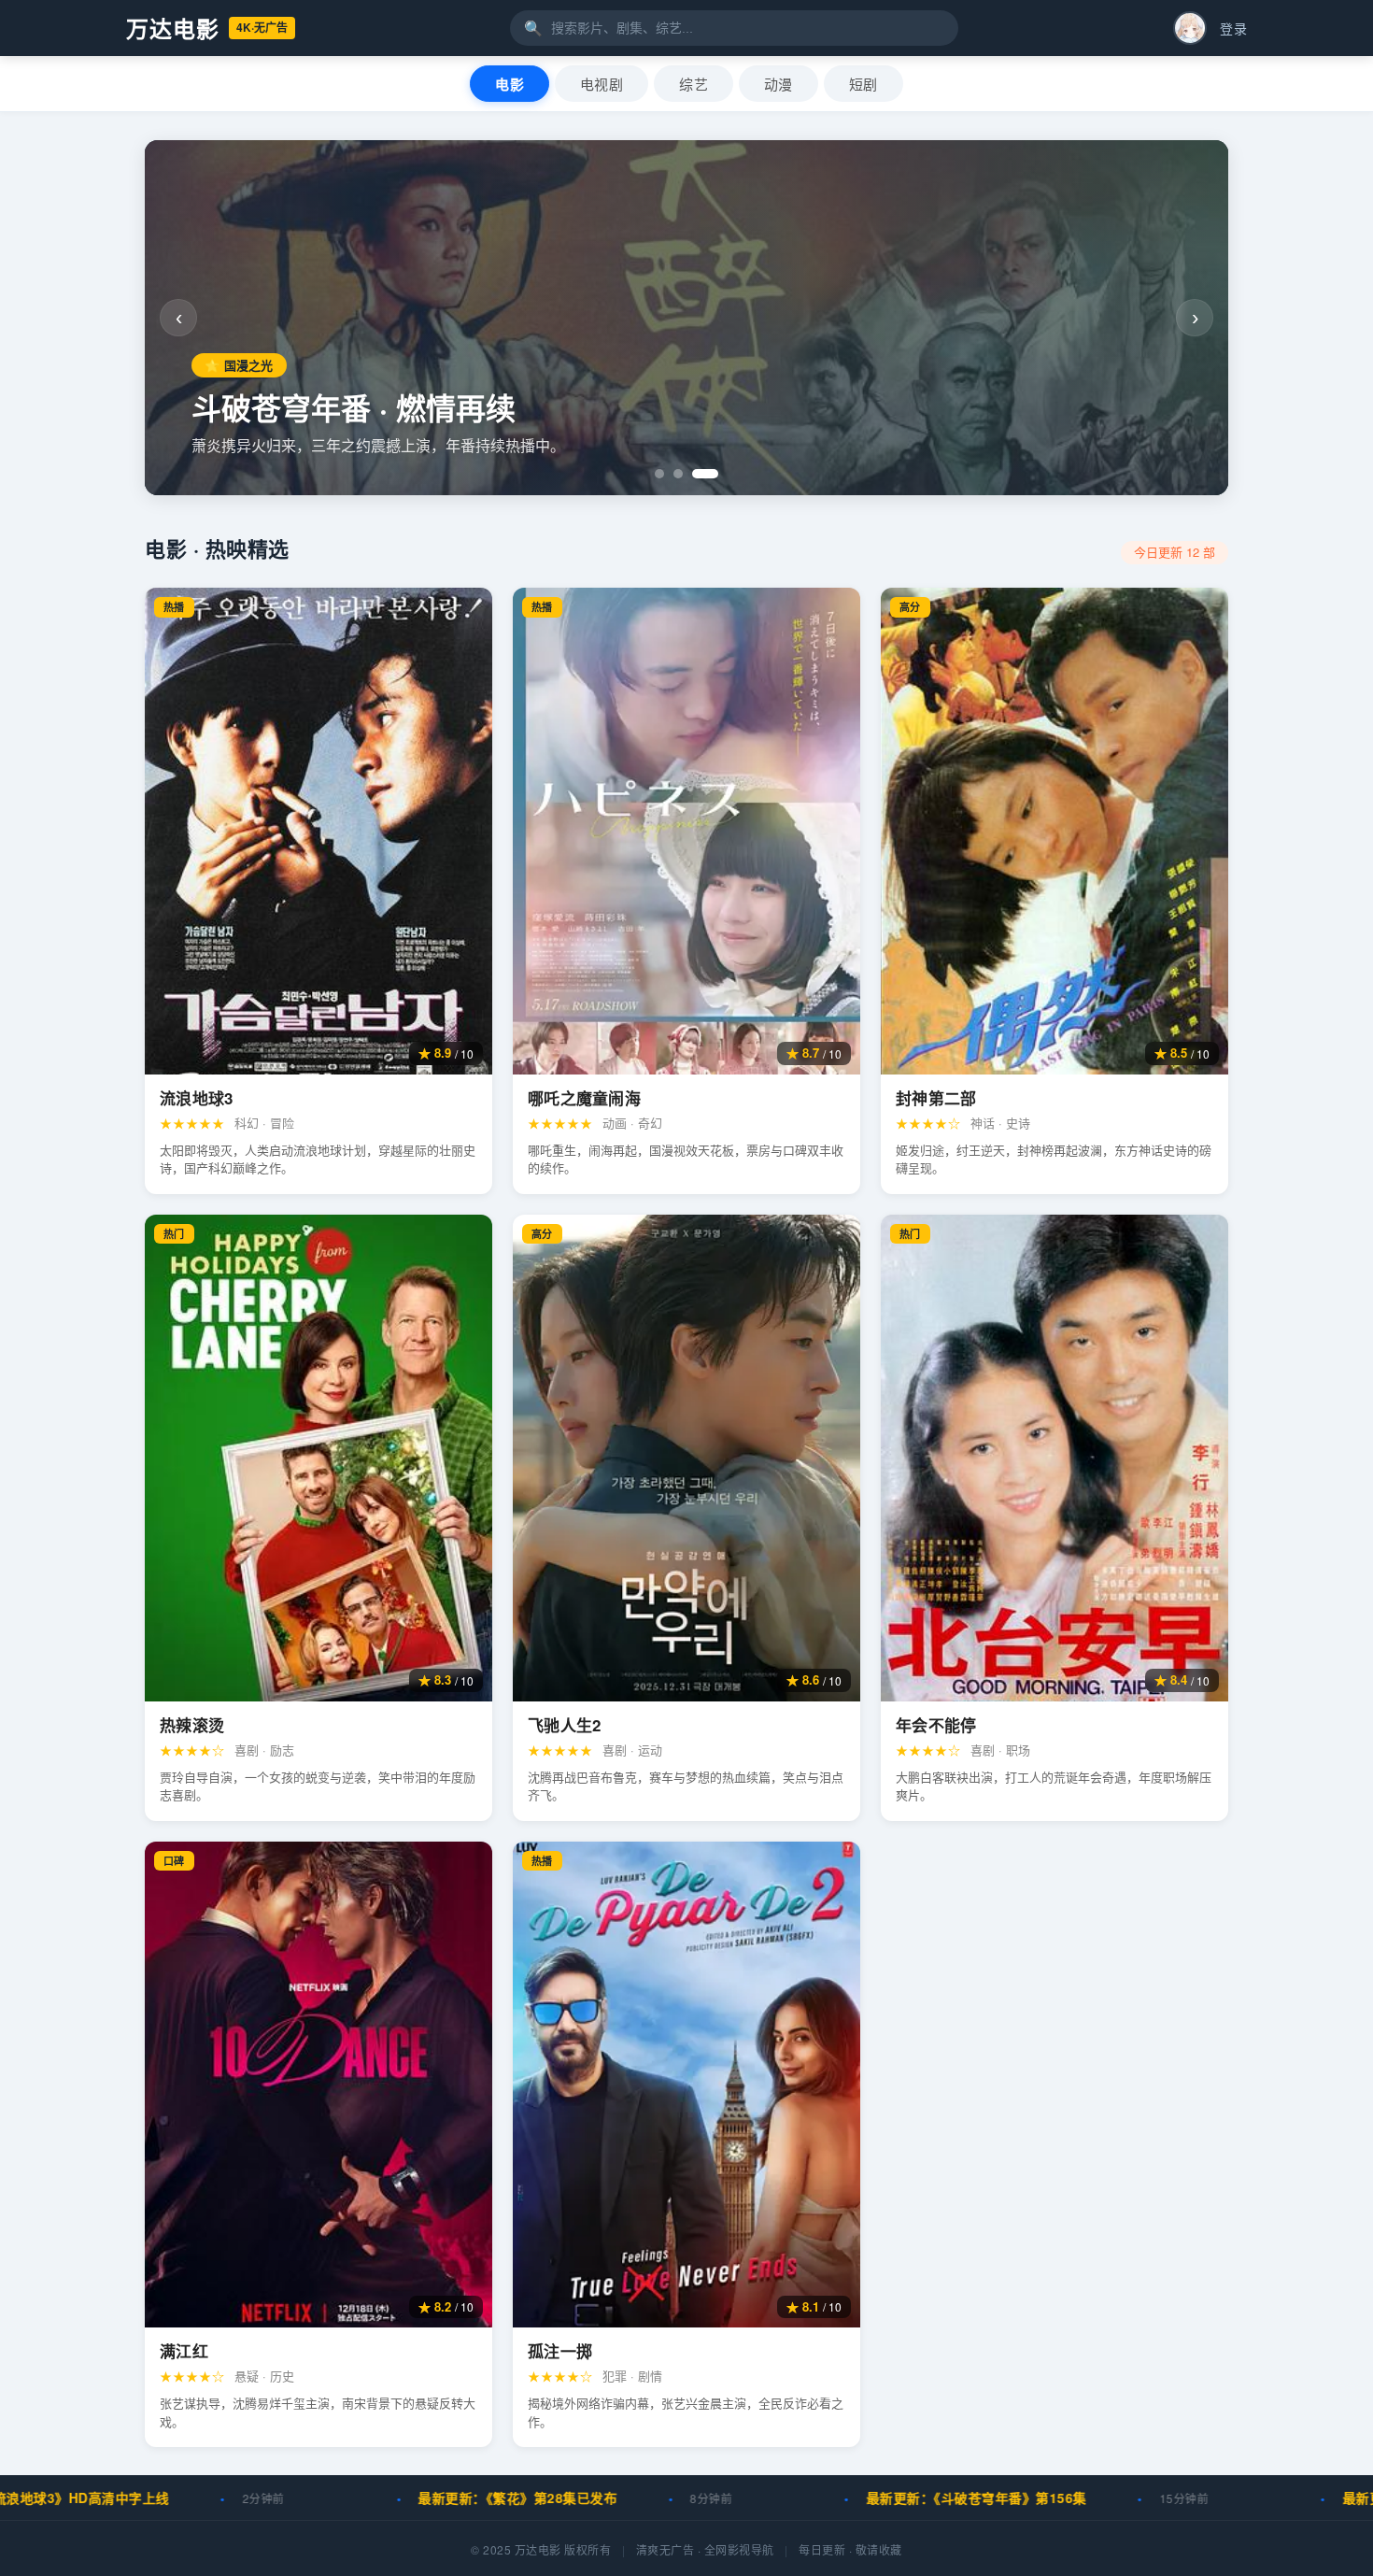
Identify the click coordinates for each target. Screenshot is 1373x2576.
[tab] (668, 474)
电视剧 (602, 85)
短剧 (863, 85)
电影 (510, 85)
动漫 (779, 85)
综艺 (694, 85)
